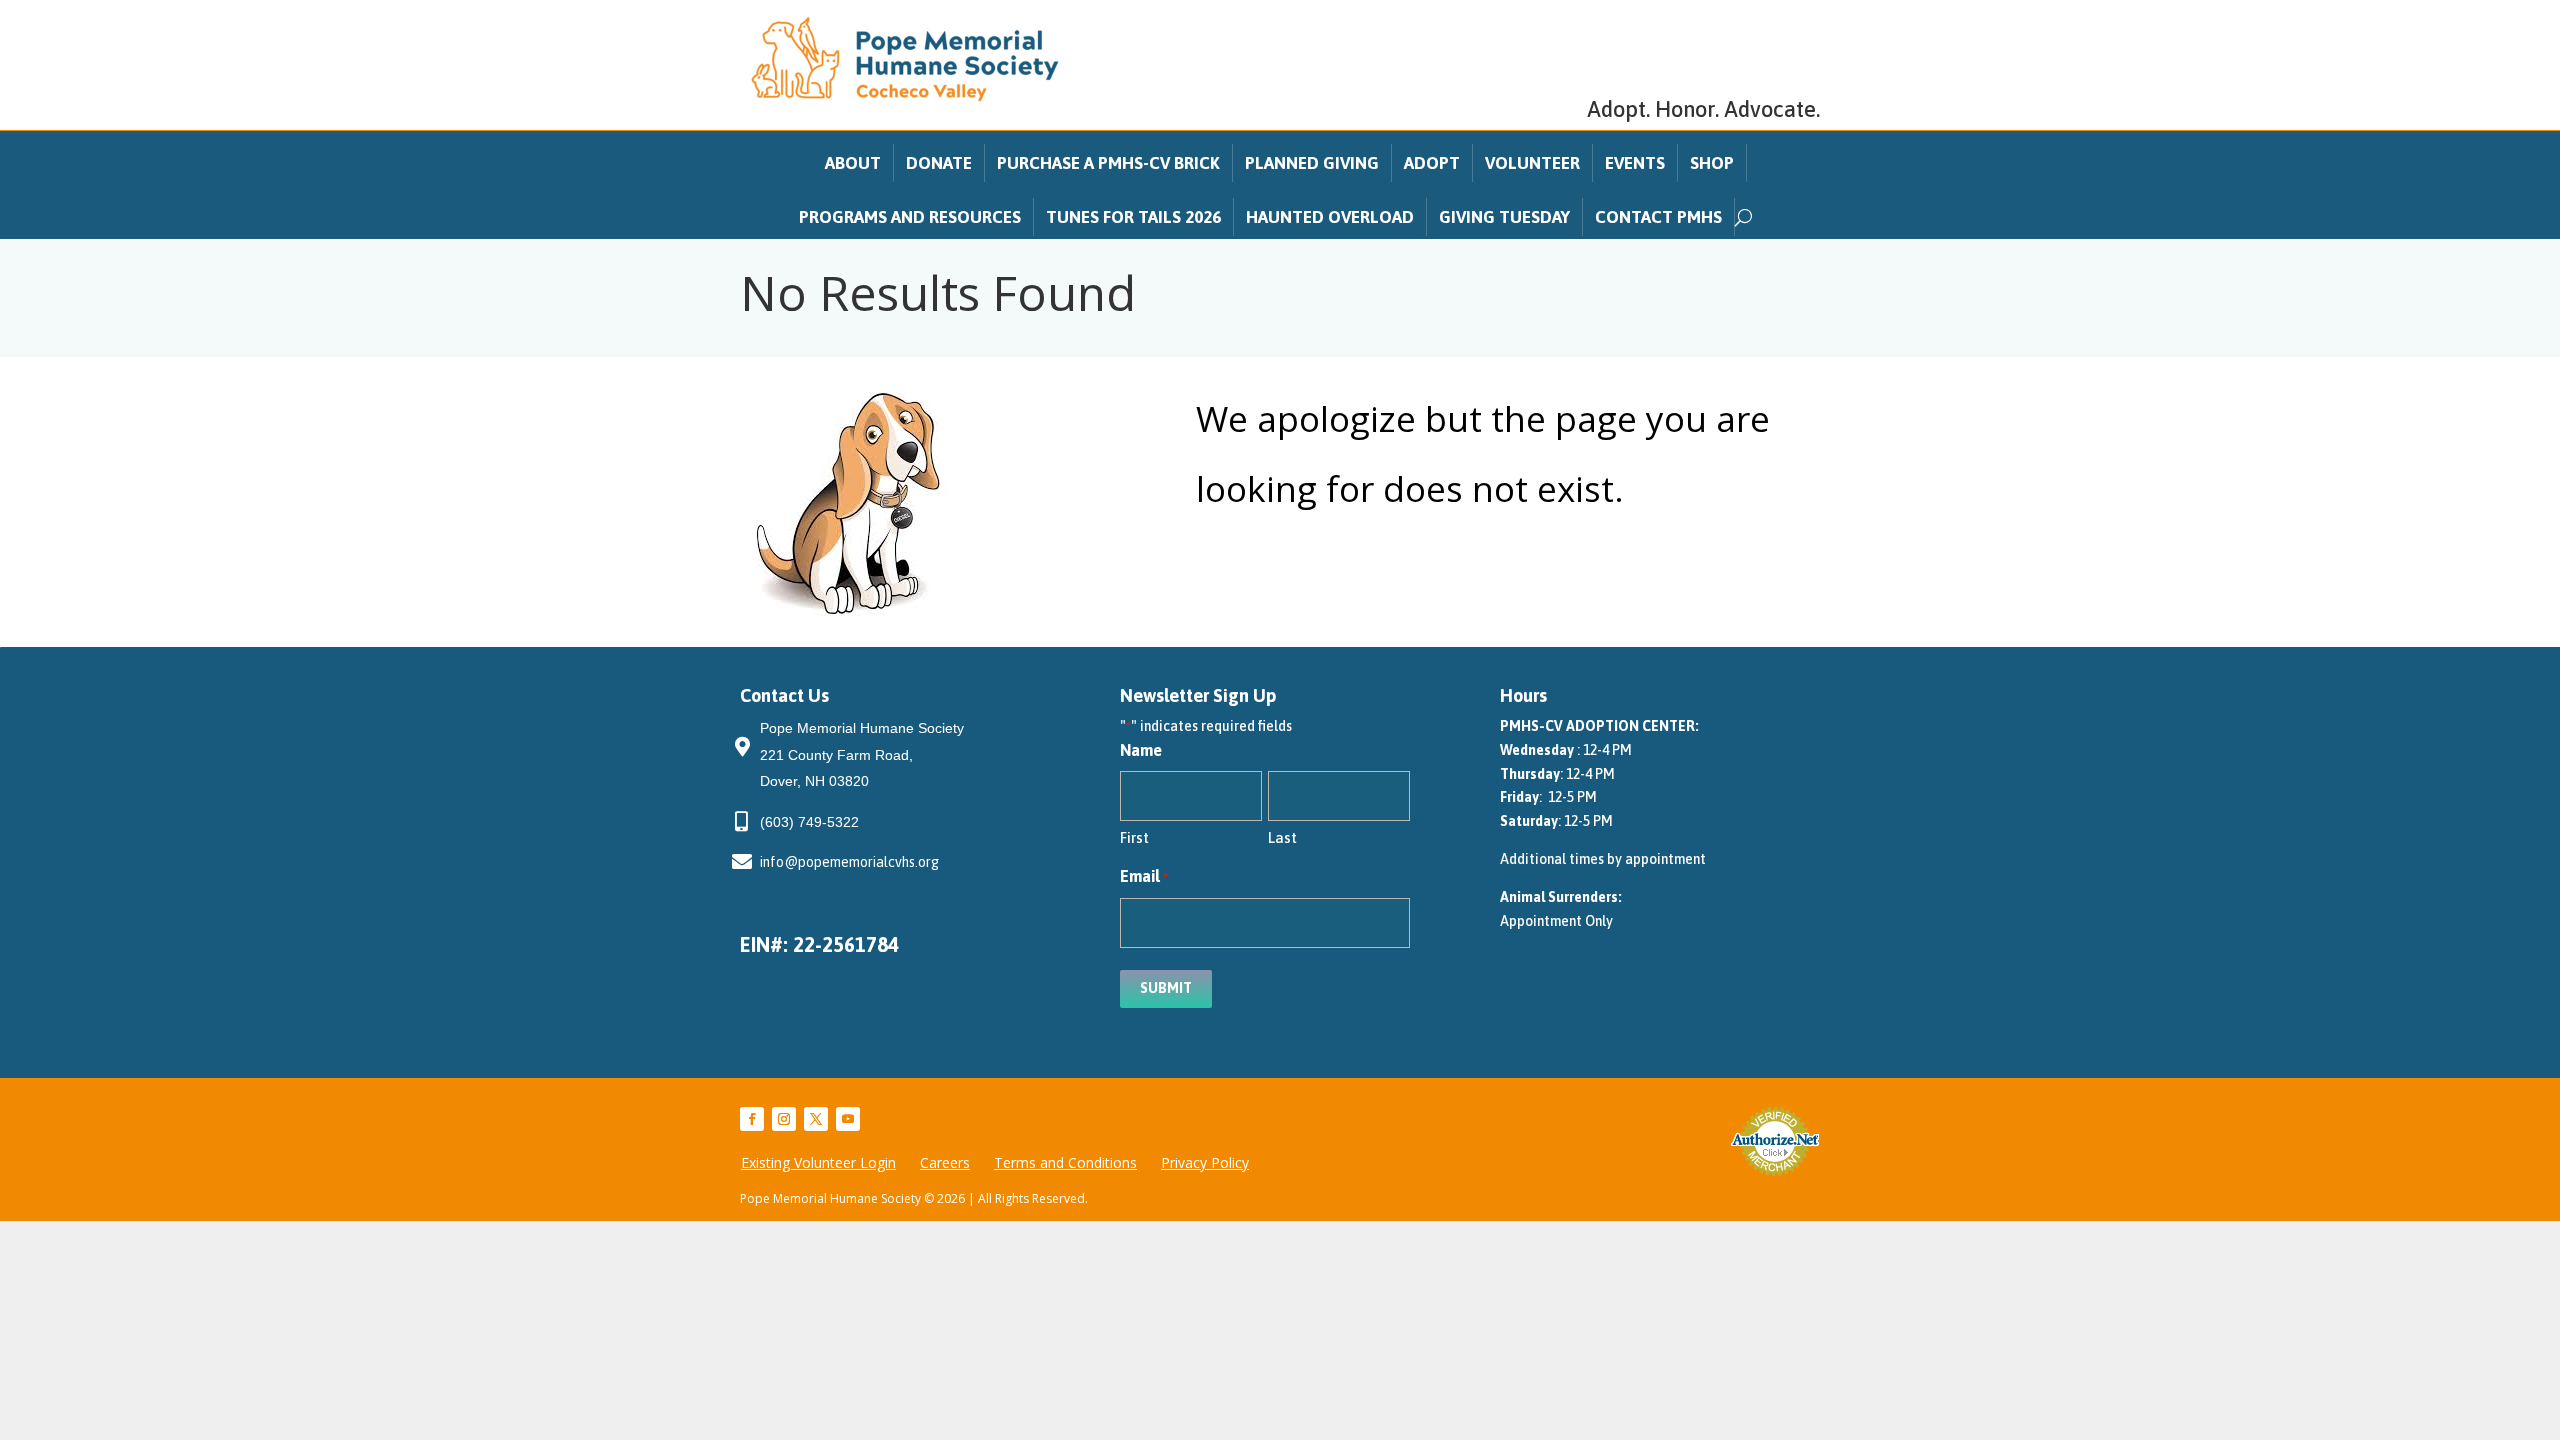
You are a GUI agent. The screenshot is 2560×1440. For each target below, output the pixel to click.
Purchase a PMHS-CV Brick (1108, 163)
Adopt (1432, 163)
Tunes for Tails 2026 (1133, 217)
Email (1144, 876)
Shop (1712, 163)
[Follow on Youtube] (848, 1119)
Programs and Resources (910, 217)
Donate (939, 163)
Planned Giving (1312, 163)
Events (1635, 163)
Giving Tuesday (1504, 217)
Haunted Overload (1330, 217)
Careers (945, 1163)
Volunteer (1532, 163)
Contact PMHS (1658, 217)
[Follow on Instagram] (784, 1119)
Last (1282, 837)
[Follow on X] (816, 1119)
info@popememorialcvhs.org (849, 862)
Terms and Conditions (1065, 1163)
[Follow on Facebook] (752, 1119)
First (1134, 837)
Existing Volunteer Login (818, 1163)
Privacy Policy (1205, 1163)
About (853, 163)
